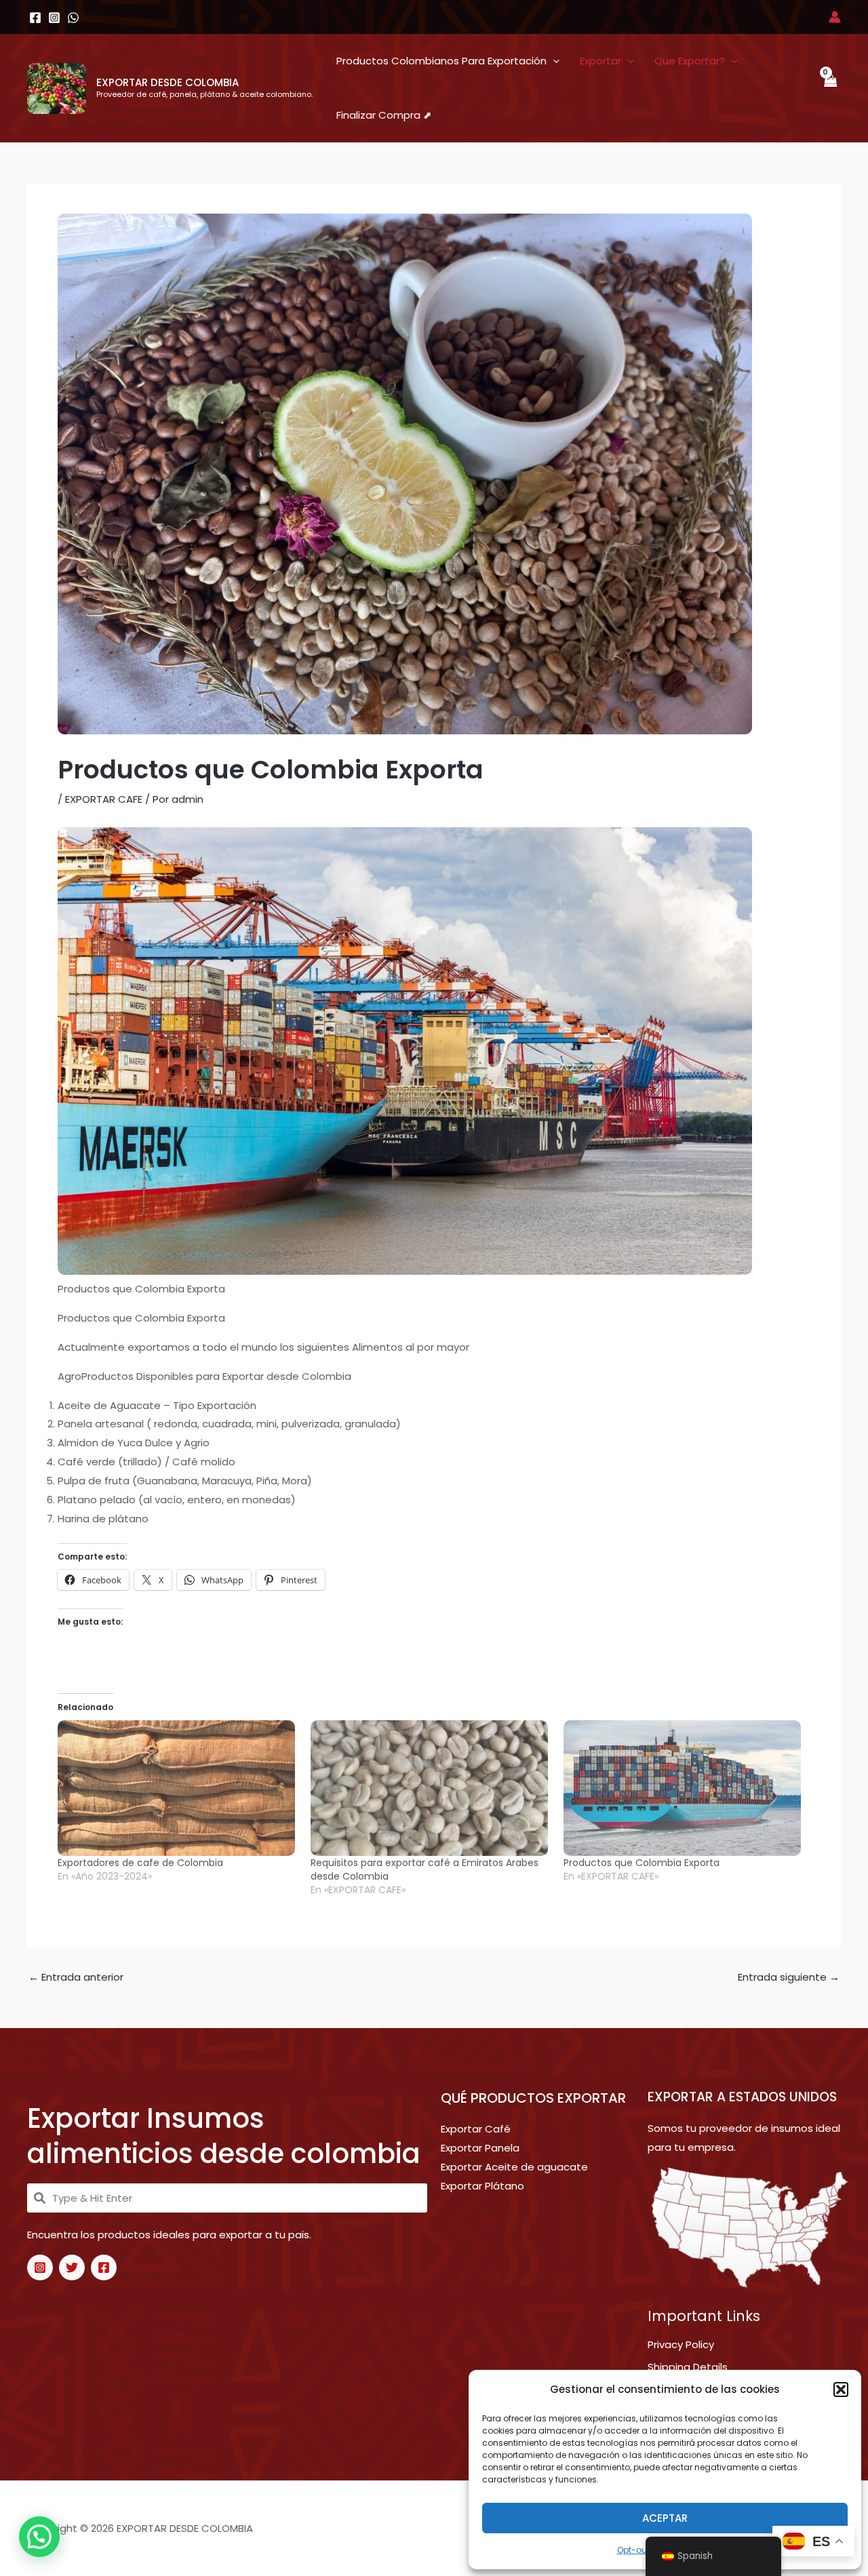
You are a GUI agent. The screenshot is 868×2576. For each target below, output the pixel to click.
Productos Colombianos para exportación (441, 61)
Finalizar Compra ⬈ (384, 115)
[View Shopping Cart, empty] (830, 88)
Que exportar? (690, 61)
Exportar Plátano (482, 2186)
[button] (841, 2390)
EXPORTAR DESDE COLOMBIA (167, 82)
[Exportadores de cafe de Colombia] (177, 1788)
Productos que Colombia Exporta (642, 1863)
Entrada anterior (76, 1977)
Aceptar (665, 2518)
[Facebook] (104, 2267)
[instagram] (54, 18)
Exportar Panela (480, 2148)
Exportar (600, 61)
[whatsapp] (73, 18)
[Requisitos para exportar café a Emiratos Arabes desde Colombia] (430, 1788)
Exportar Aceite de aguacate (514, 2167)
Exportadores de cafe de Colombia (140, 1863)
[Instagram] (40, 2267)
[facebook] (35, 18)
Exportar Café (476, 2129)
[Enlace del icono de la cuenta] (835, 17)
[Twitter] (72, 2267)
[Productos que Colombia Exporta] (683, 1788)
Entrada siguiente (789, 1977)
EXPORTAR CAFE (104, 799)
